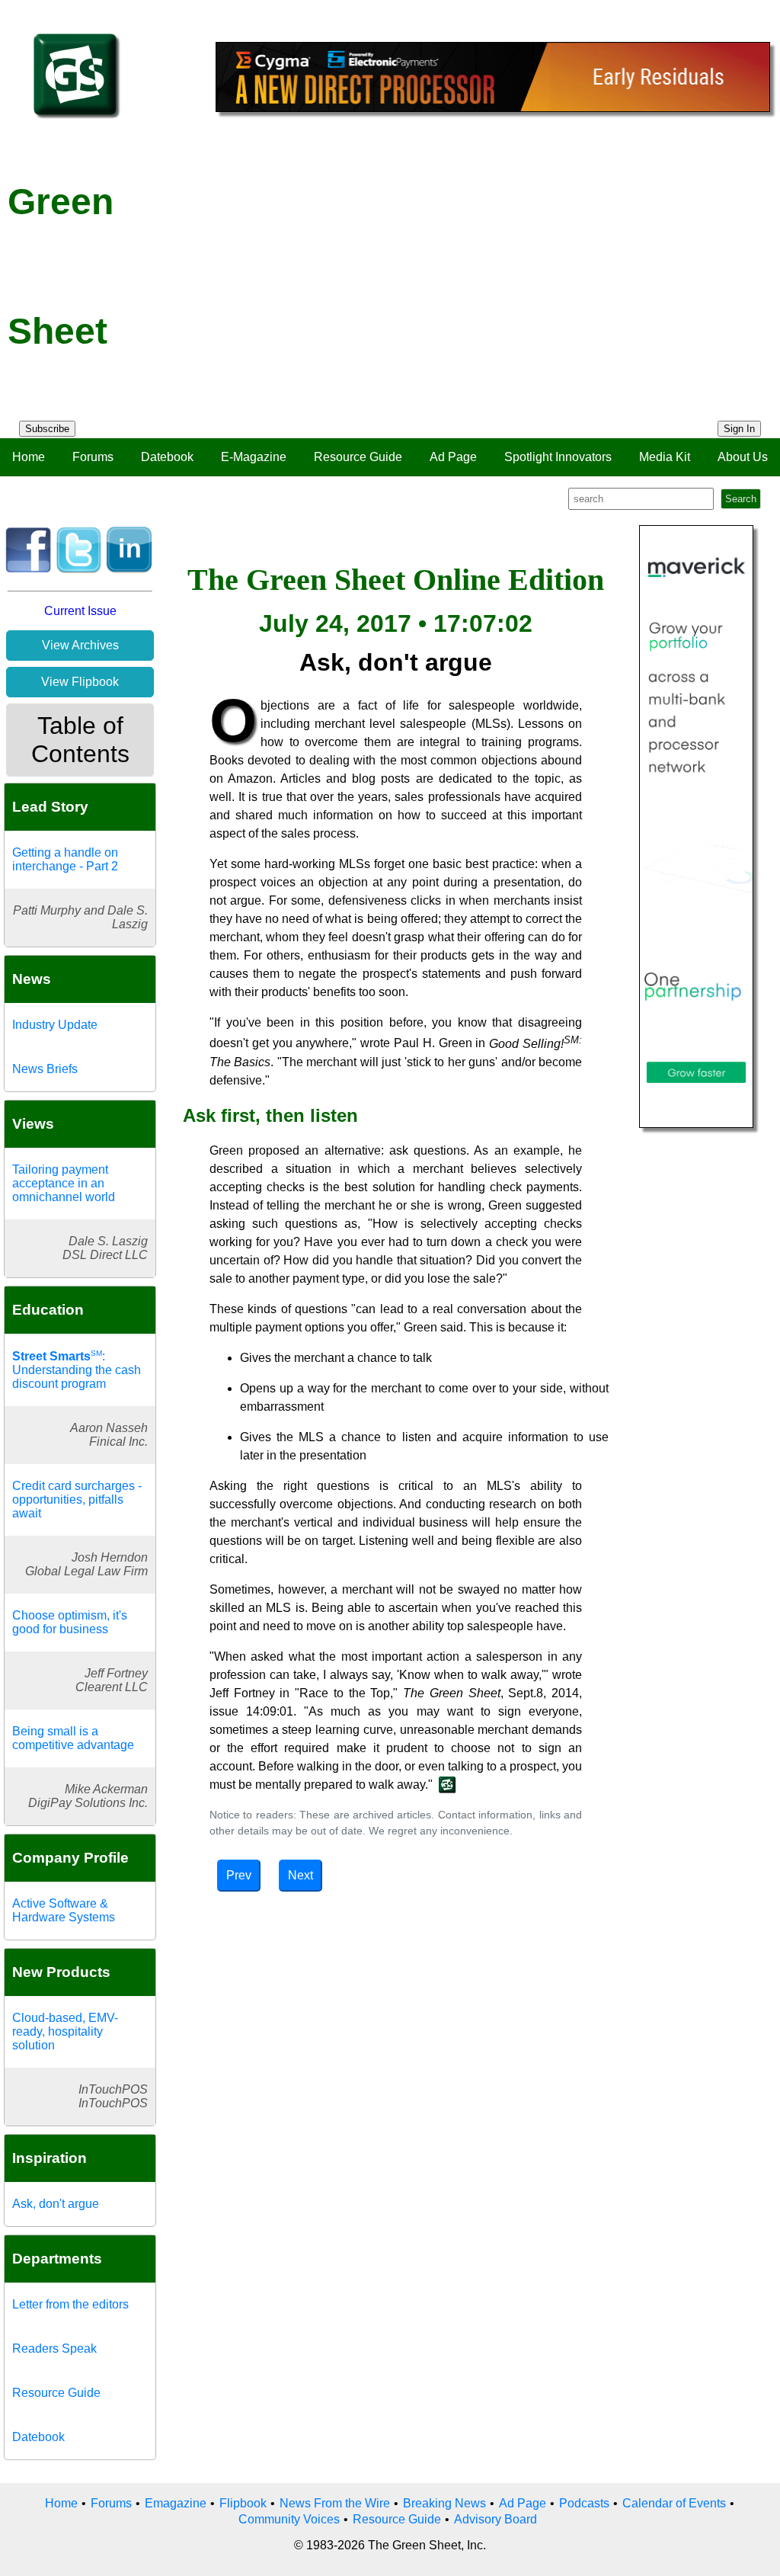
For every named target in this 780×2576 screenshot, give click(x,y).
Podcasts (584, 2503)
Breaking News (444, 2503)
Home (29, 457)
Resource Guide (358, 457)
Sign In (739, 429)
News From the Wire (335, 2503)
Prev (239, 1875)
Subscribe (47, 429)
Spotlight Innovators (558, 457)
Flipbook (243, 2503)
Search (741, 499)
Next (300, 1875)
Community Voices (289, 2519)
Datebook (167, 457)
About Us (743, 457)
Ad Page (453, 457)
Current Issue (80, 611)
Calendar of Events (674, 2503)
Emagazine (176, 2503)
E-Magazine (254, 457)
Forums (93, 457)
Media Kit (665, 457)
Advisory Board (495, 2519)
